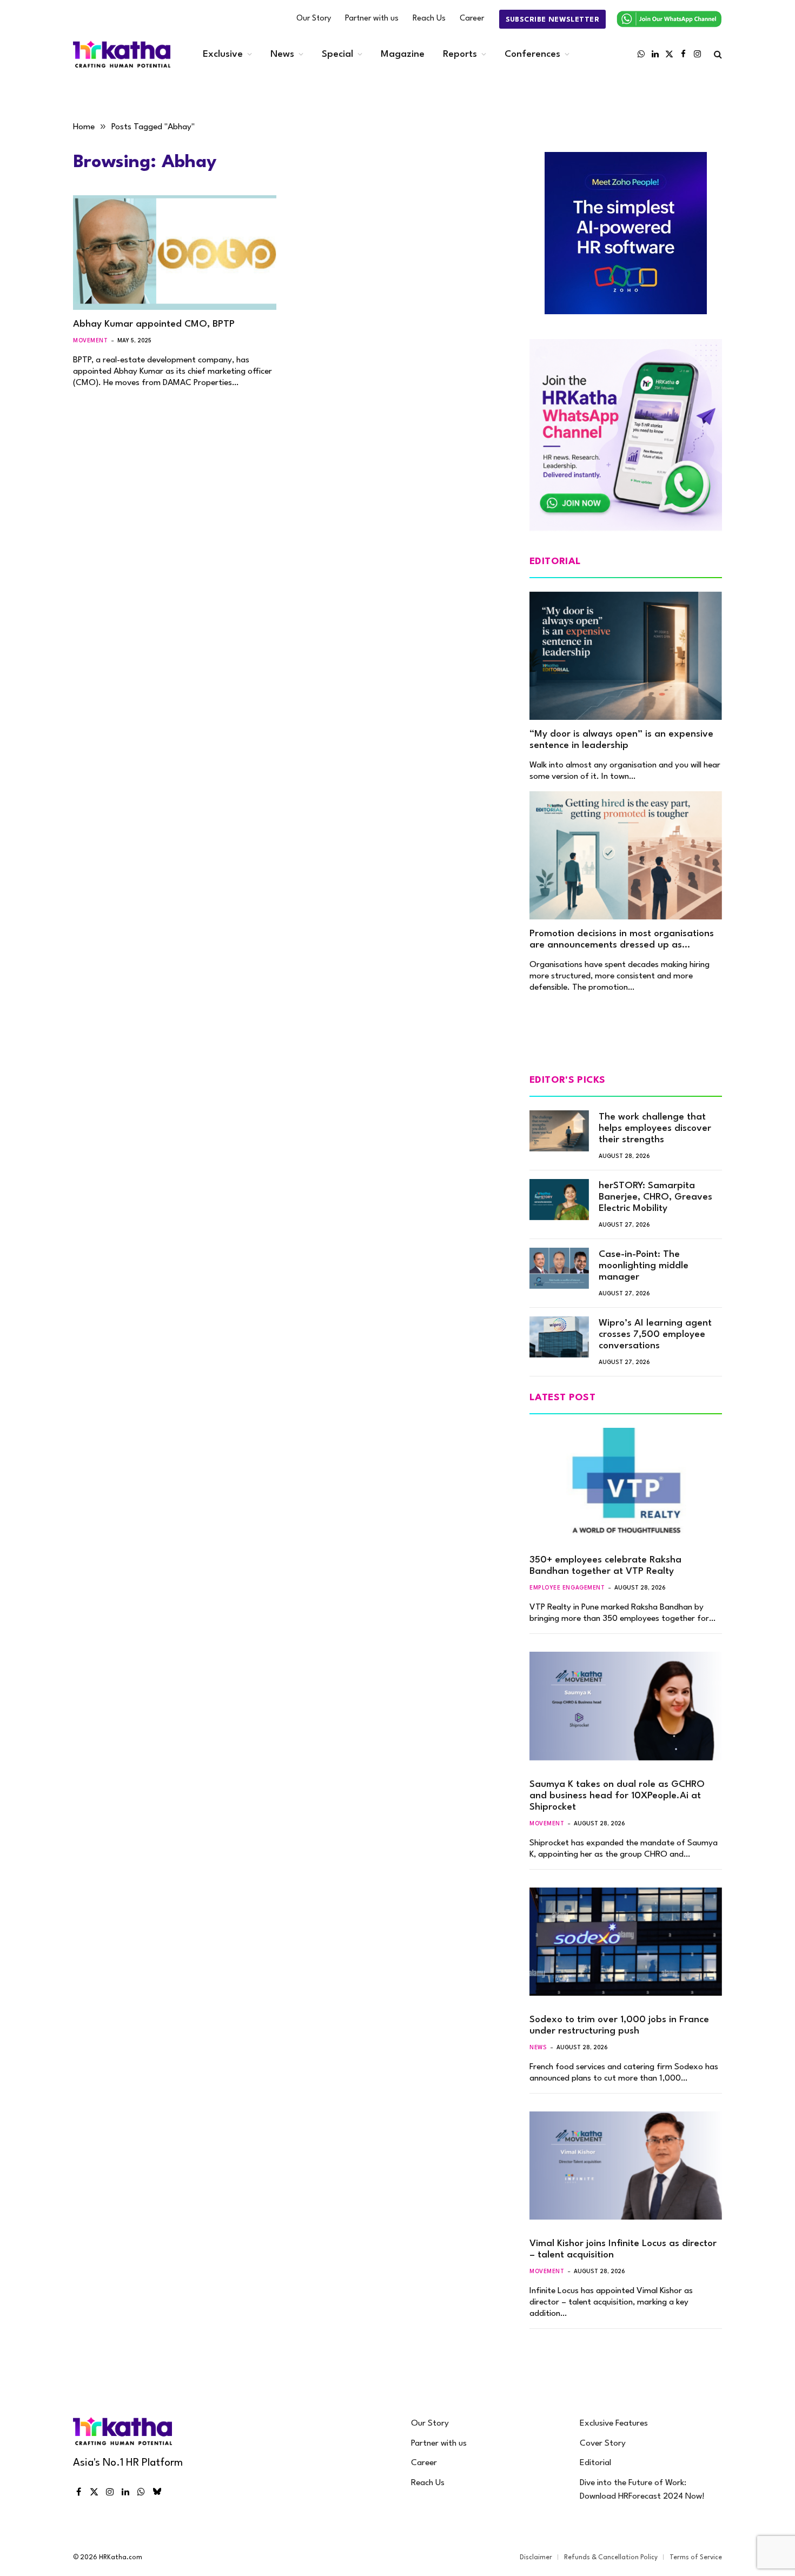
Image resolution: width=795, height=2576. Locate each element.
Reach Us (429, 19)
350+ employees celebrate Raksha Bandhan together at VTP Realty (605, 1566)
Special (337, 54)
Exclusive (223, 54)
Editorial (595, 2463)
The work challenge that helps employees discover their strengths (655, 1128)
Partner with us (372, 19)
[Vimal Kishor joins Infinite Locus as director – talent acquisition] (626, 2166)
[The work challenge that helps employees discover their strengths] (559, 1131)
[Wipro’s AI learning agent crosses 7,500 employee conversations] (559, 1337)
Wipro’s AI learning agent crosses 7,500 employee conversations (655, 1335)
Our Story (314, 19)
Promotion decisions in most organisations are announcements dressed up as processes (622, 940)
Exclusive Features (614, 2423)
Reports (460, 54)
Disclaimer (536, 2558)
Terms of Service (696, 2558)
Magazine (403, 54)
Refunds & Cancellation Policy (611, 2558)
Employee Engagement (567, 1588)
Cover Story (603, 2443)
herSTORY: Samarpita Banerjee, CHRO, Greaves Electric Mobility (655, 1197)
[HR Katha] (122, 54)
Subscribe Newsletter (552, 20)
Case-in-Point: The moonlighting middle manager (644, 1266)
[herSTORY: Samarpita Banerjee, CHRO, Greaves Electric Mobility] (559, 1200)
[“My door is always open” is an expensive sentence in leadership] (626, 656)
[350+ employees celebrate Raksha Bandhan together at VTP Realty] (626, 1482)
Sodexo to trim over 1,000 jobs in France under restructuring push (619, 2025)
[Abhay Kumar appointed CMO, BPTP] (175, 253)
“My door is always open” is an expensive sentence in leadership (621, 740)
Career (472, 19)
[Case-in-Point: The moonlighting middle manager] (559, 1268)
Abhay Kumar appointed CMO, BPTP (154, 324)
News (282, 54)
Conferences (532, 54)
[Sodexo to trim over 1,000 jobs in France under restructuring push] (626, 1942)
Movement (90, 341)
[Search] (717, 54)
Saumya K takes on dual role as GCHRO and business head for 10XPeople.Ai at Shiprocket (617, 1796)
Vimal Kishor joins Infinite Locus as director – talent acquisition (623, 2249)
